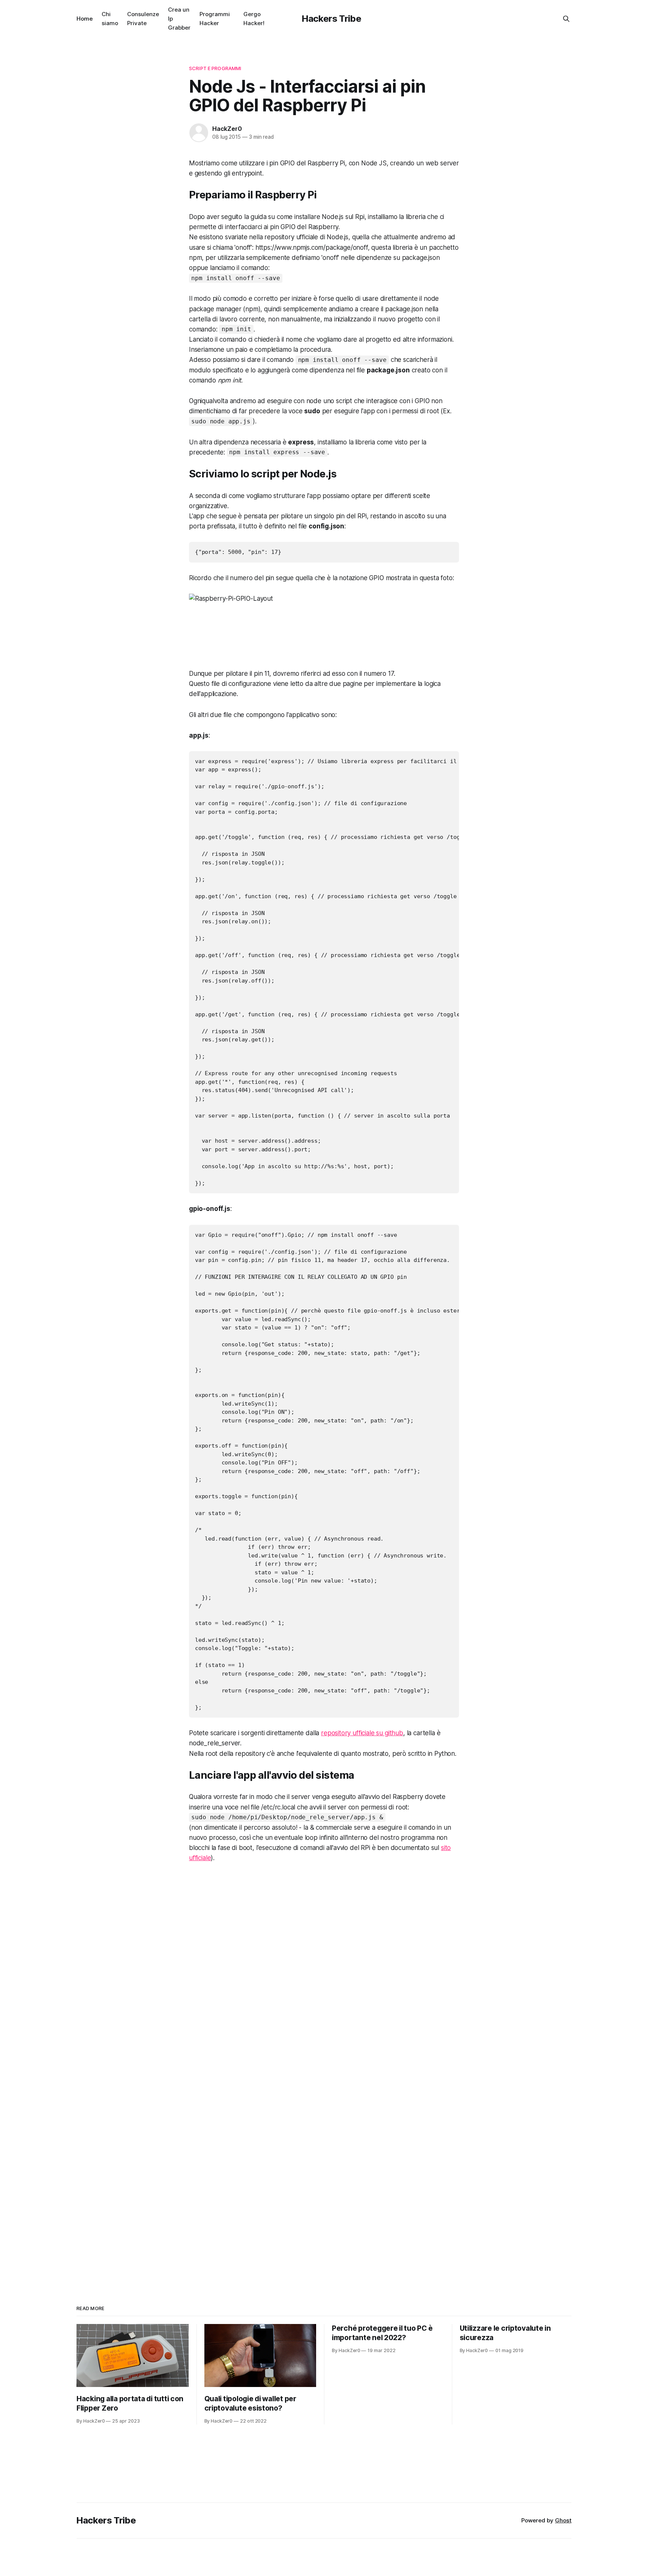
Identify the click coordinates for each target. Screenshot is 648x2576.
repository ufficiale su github (362, 1733)
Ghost (563, 2520)
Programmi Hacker (215, 19)
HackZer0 (227, 129)
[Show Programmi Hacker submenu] (233, 19)
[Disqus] (324, 1975)
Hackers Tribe (331, 19)
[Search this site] (566, 19)
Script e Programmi (215, 68)
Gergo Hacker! (254, 19)
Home (85, 19)
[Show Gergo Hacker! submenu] (267, 19)
